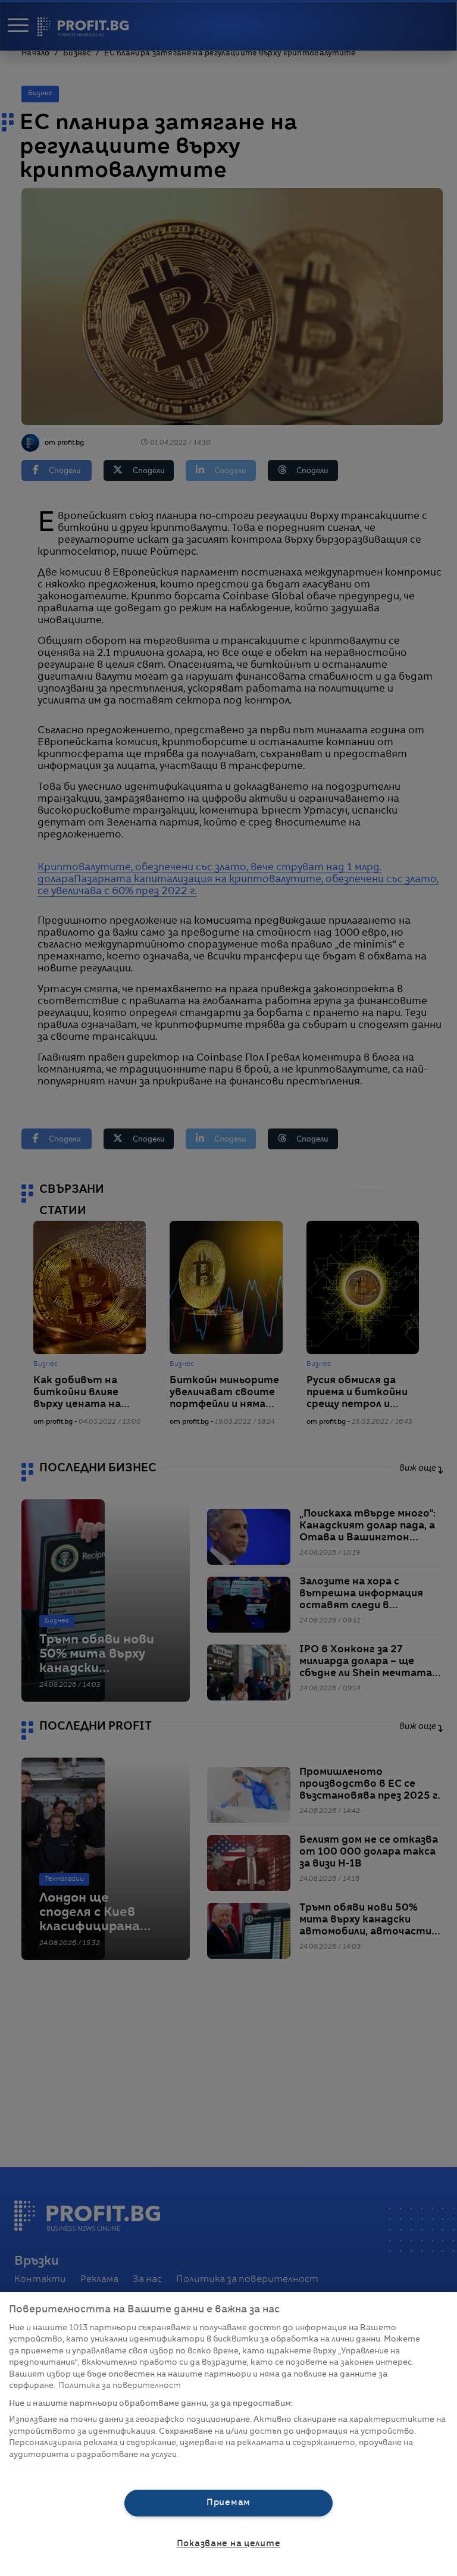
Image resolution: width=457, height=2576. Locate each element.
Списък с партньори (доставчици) (81, 2468)
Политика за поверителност (120, 2386)
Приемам (228, 2503)
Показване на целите (229, 2544)
